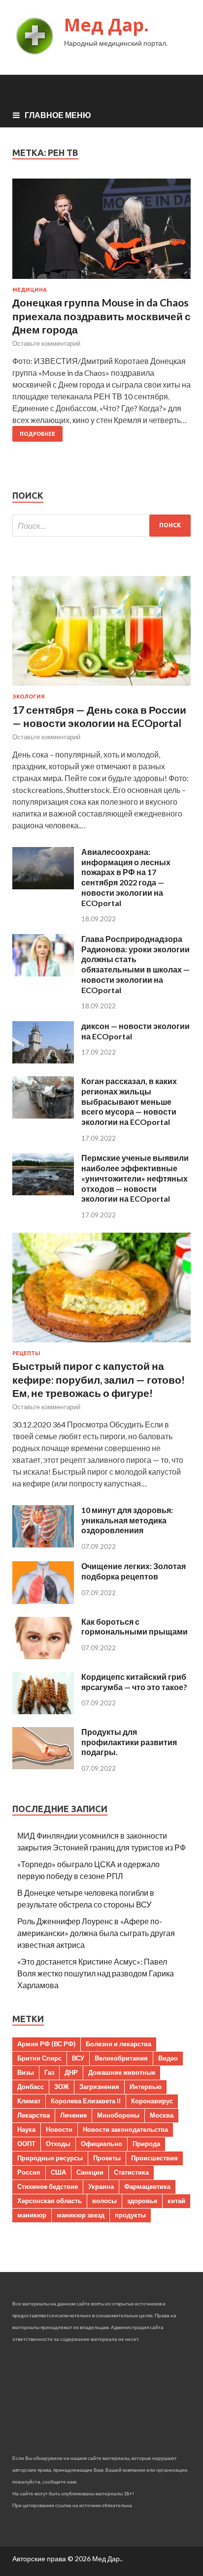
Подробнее (37, 434)
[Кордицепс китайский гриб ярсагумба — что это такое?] (43, 1711)
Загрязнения (99, 2087)
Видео (168, 2058)
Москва (162, 2115)
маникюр (32, 2215)
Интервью (146, 2087)
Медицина (30, 290)
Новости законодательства (125, 2129)
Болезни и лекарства (118, 2044)
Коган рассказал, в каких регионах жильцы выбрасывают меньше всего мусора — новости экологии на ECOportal (129, 1101)
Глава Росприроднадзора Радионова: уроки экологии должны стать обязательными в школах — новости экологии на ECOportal (135, 964)
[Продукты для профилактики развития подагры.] (43, 1766)
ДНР (71, 2072)
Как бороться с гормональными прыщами (135, 1627)
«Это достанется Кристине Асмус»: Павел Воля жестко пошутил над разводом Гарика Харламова (96, 1973)
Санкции (90, 2172)
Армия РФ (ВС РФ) (46, 2044)
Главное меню (58, 115)
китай (176, 2201)
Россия (29, 2172)
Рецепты (26, 1353)
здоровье (142, 2201)
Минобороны (118, 2115)
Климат (29, 2101)
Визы (26, 2072)
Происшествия (154, 2158)
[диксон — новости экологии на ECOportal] (43, 1060)
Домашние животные (122, 2072)
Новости (59, 2129)
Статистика (131, 2172)
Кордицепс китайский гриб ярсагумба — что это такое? (134, 1682)
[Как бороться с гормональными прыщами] (43, 1656)
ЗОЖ (62, 2087)
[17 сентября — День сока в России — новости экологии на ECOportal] (101, 687)
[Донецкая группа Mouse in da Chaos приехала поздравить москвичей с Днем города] (101, 233)
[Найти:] (101, 526)
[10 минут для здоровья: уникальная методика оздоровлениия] (43, 1544)
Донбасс (31, 2087)
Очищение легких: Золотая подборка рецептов (134, 1571)
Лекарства (34, 2115)
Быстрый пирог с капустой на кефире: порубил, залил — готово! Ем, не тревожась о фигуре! (99, 1379)
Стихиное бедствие (48, 2186)
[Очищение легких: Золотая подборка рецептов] (43, 1601)
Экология (29, 697)
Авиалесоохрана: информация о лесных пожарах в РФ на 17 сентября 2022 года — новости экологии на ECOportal (126, 877)
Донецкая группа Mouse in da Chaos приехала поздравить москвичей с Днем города (101, 316)
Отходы (58, 2144)
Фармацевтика (147, 2186)
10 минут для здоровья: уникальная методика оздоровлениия (127, 1520)
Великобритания (121, 2058)
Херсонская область (50, 2201)
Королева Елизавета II (86, 2101)
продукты (130, 2215)
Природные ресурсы (50, 2158)
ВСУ (78, 2058)
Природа (146, 2144)
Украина (101, 2186)
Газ (49, 2072)
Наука (26, 2129)
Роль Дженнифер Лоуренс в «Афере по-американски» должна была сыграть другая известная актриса (96, 1933)
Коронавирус (152, 2101)
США (58, 2172)
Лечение (73, 2115)
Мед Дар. (106, 25)
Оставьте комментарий (46, 343)
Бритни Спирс (39, 2058)
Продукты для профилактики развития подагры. (129, 1742)
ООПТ (26, 2144)
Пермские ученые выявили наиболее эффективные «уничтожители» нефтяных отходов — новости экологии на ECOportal (135, 1178)
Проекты (107, 2158)
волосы (104, 2201)
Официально (101, 2144)
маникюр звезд (81, 2215)
